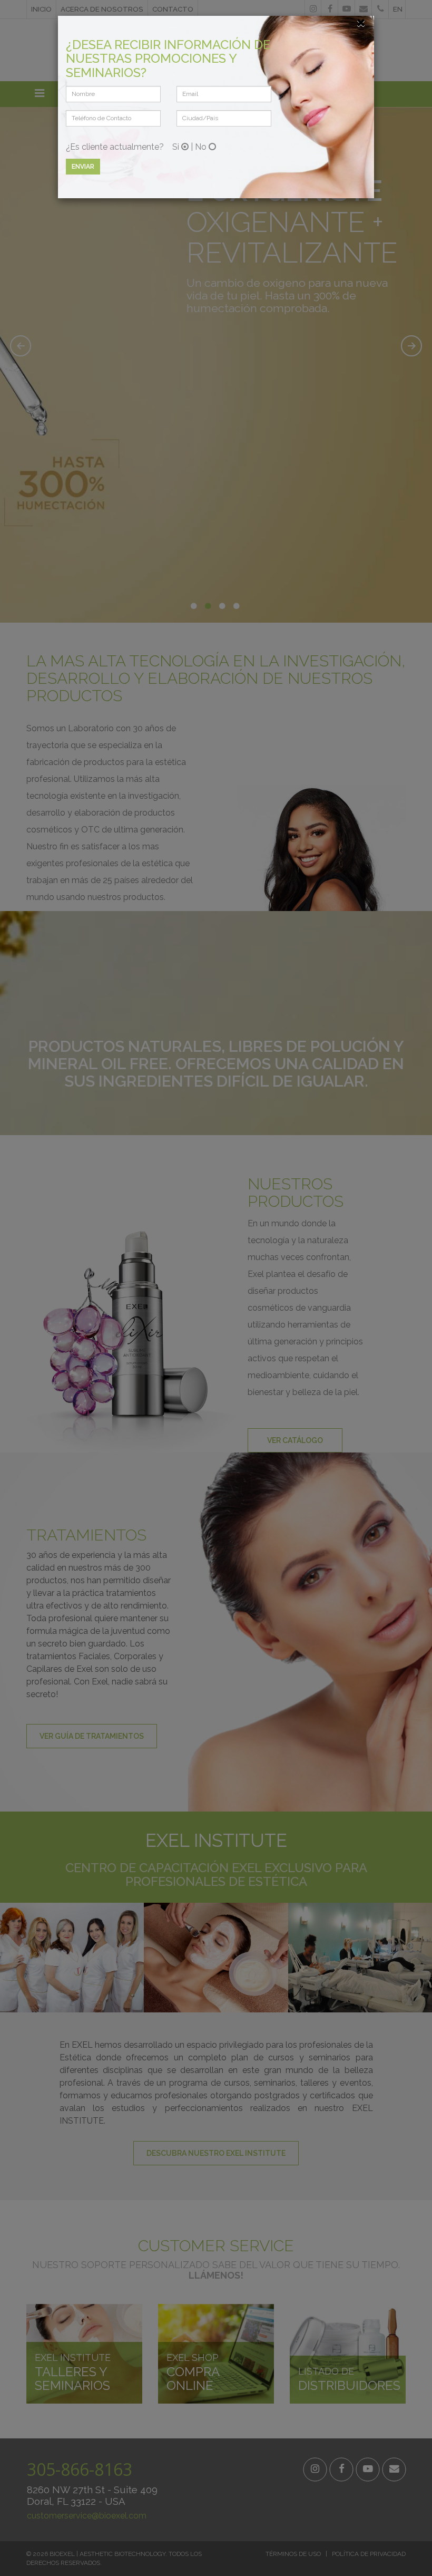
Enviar (83, 167)
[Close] (361, 22)
